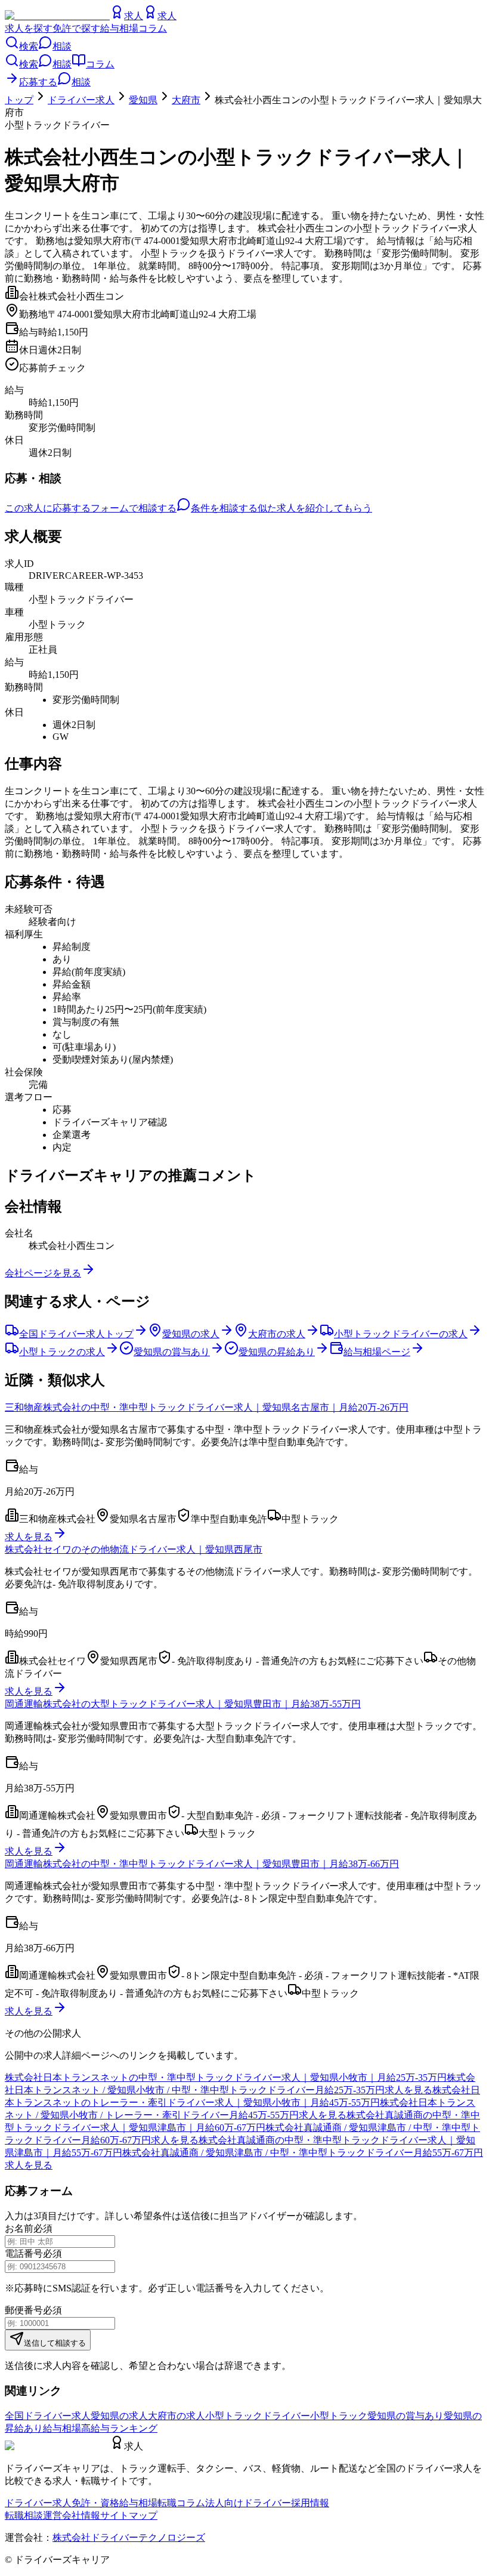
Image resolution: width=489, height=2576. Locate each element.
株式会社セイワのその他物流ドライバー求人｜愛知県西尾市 (134, 1549)
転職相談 (24, 2515)
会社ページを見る (43, 1273)
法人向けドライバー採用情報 (267, 2503)
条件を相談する (224, 508)
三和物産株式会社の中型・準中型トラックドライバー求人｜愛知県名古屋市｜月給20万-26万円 (207, 1407)
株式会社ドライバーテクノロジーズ (129, 2538)
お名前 (19, 2228)
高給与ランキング (119, 2428)
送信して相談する (55, 2343)
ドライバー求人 (81, 100)
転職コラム (181, 2503)
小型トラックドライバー (258, 2416)
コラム (153, 28)
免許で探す (76, 28)
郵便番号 (24, 2310)
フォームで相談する (134, 508)
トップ (19, 100)
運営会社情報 (72, 2515)
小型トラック (339, 2416)
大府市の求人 (177, 2416)
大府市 (186, 100)
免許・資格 (95, 2503)
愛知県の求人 (119, 2416)
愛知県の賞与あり (406, 2416)
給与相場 (119, 28)
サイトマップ (129, 2515)
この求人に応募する (48, 508)
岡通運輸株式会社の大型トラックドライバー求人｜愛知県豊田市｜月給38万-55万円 (183, 1704)
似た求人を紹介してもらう (315, 508)
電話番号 (24, 2253)
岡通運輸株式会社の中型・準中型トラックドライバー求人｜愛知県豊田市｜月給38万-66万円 (202, 1864)
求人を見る (29, 1537)
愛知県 (143, 100)
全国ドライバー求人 (48, 2416)
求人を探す (29, 28)
